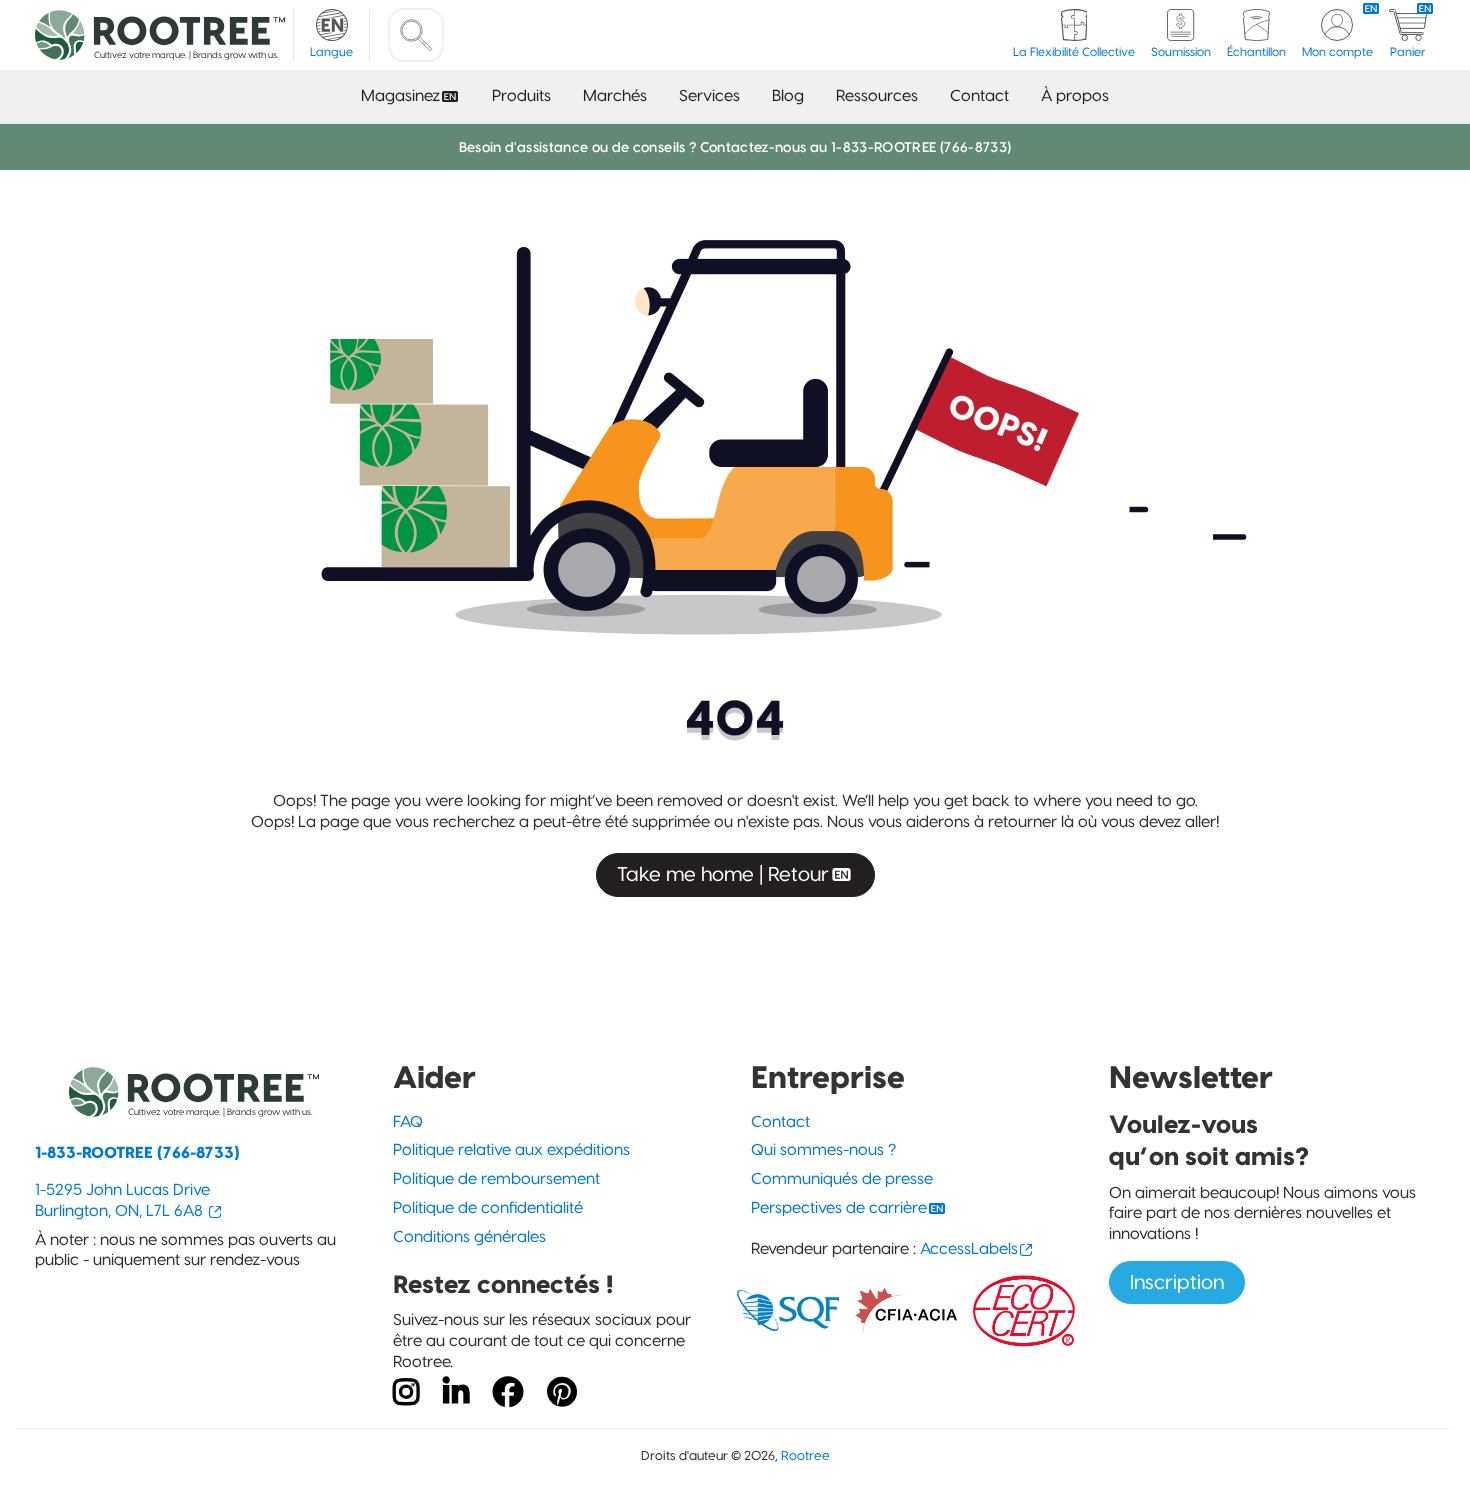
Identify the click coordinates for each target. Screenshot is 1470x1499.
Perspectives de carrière (839, 1207)
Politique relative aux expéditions (511, 1149)
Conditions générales (469, 1236)
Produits (521, 95)
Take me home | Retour (723, 874)
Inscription (1177, 1282)
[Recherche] (416, 35)
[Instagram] (406, 1393)
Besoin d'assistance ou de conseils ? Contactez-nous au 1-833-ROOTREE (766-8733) (735, 147)
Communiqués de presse (842, 1178)
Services (709, 95)
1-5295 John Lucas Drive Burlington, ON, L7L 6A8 (122, 1200)
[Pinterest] (562, 1393)
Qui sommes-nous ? (823, 1149)
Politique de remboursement (496, 1178)
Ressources (877, 95)
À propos (1075, 95)
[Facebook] (508, 1393)
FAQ (408, 1121)
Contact (979, 95)
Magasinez (400, 95)
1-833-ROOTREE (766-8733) (137, 1152)
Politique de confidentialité (488, 1207)
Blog (788, 95)
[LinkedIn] (456, 1393)
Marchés (615, 95)
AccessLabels (969, 1248)
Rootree (805, 1455)
